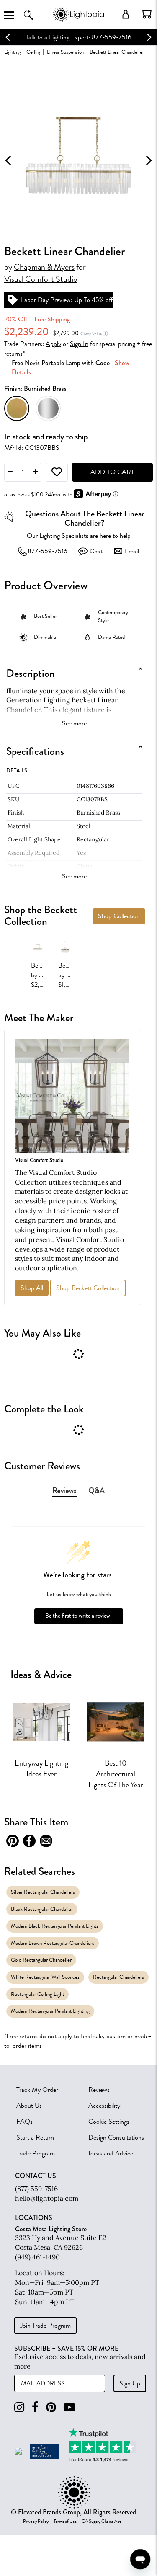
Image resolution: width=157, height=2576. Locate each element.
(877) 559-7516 (36, 2189)
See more (74, 723)
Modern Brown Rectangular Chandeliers (53, 1943)
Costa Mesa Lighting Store (51, 2229)
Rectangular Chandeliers (118, 1977)
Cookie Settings (109, 2122)
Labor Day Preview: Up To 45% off (67, 300)
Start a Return (35, 2137)
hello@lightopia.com (47, 2198)
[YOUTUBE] (69, 2407)
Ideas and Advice (111, 2153)
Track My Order (37, 2090)
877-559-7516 (48, 551)
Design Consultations (116, 2137)
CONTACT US (36, 2176)
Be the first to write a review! (78, 1616)
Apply (53, 344)
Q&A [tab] (97, 1491)
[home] (78, 21)
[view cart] (147, 14)
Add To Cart (112, 472)
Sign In (79, 344)
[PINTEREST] (51, 2407)
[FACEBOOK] (35, 2407)
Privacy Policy (36, 2522)
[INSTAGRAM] (19, 2407)
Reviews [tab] (64, 1491)
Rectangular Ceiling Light (37, 1994)
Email (132, 551)
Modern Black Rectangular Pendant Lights (55, 1926)
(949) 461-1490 (37, 2257)
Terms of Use (65, 2522)
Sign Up (130, 2383)
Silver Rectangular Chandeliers (43, 1892)
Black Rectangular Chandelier (42, 1909)
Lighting (13, 52)
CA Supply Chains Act (101, 2522)
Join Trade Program (45, 2326)
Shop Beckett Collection (88, 1288)
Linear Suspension (66, 52)
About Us (29, 2106)
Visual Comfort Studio (41, 279)
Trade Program (36, 2153)
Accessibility (104, 2106)
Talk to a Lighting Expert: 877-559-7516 (78, 37)
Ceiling (34, 52)
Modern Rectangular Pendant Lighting (50, 2011)
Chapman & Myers (44, 267)
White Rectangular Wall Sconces (45, 1977)
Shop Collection (119, 916)
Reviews (99, 2090)
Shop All (32, 1288)
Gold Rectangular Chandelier (41, 1960)
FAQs (24, 2122)
